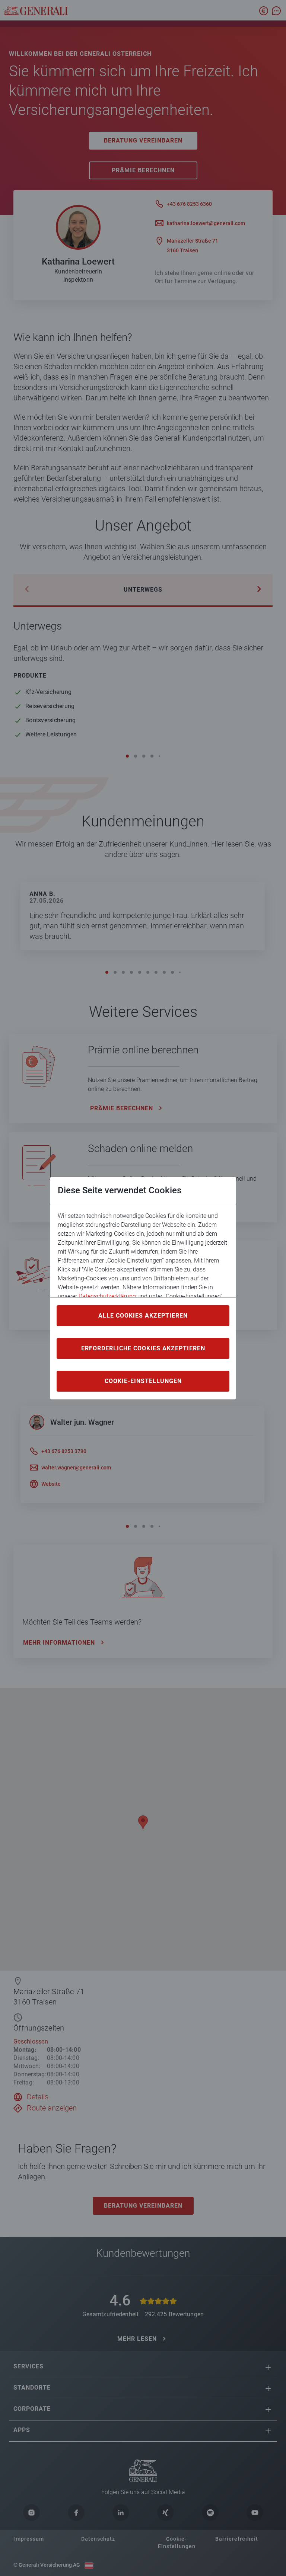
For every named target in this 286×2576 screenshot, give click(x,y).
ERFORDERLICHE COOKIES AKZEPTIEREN (143, 1348)
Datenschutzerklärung (107, 1296)
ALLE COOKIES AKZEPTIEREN (143, 1316)
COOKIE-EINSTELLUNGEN (143, 1381)
